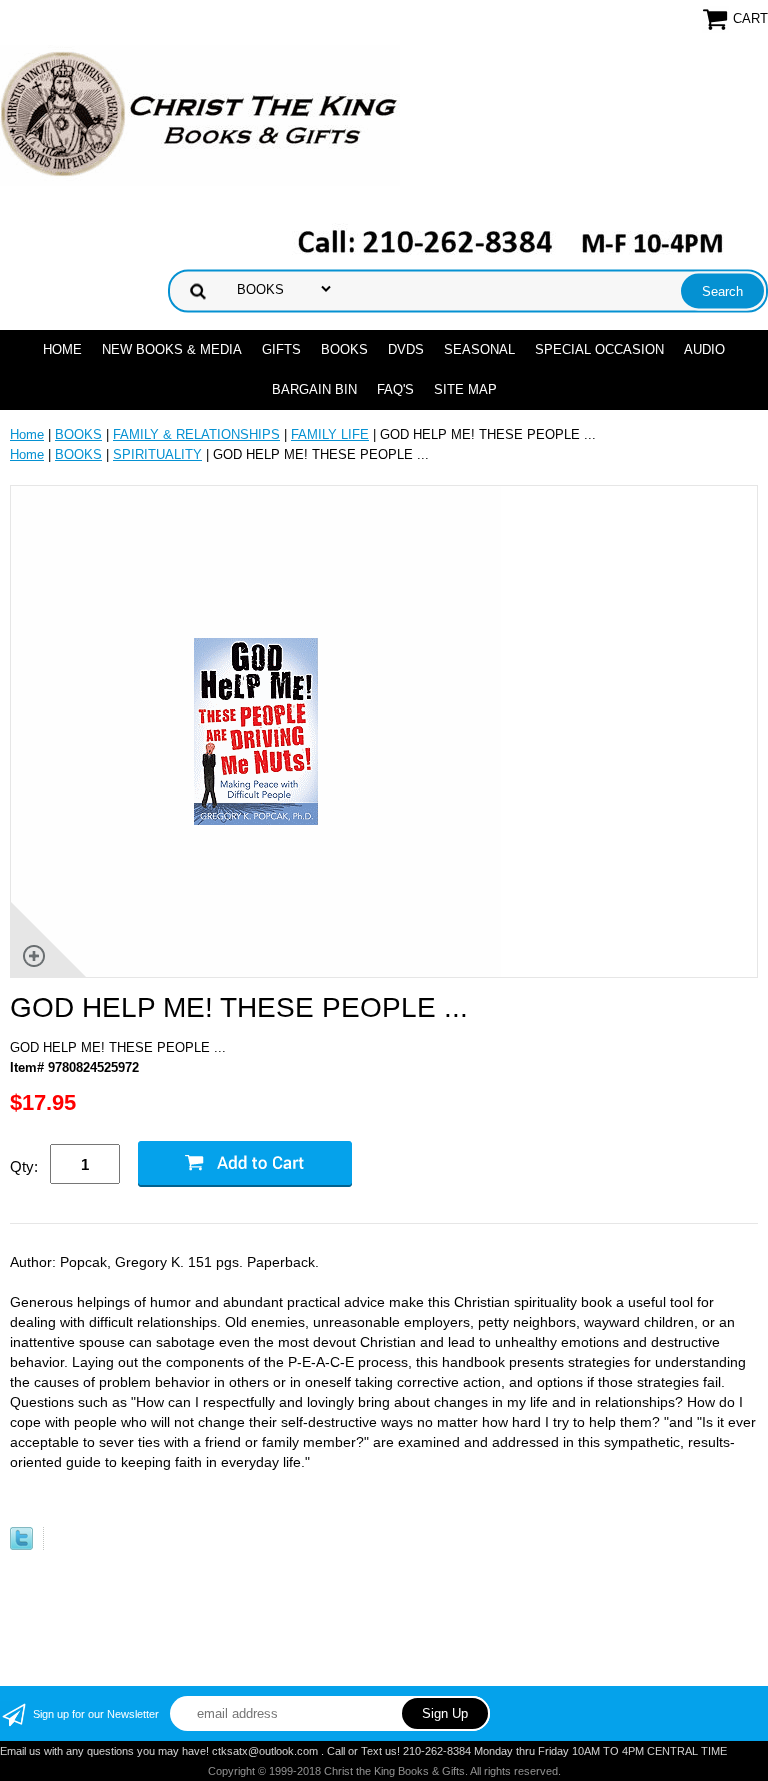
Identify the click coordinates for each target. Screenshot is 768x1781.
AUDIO (704, 349)
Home (62, 349)
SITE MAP (465, 389)
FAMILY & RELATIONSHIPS (196, 434)
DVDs (406, 349)
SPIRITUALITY (157, 454)
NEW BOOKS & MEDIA (172, 349)
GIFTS (281, 349)
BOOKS (344, 349)
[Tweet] (21, 1545)
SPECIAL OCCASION (599, 349)
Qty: (24, 1166)
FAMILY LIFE (330, 434)
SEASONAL (479, 349)
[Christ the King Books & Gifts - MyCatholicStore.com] (200, 114)
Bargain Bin (314, 389)
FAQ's (395, 389)
